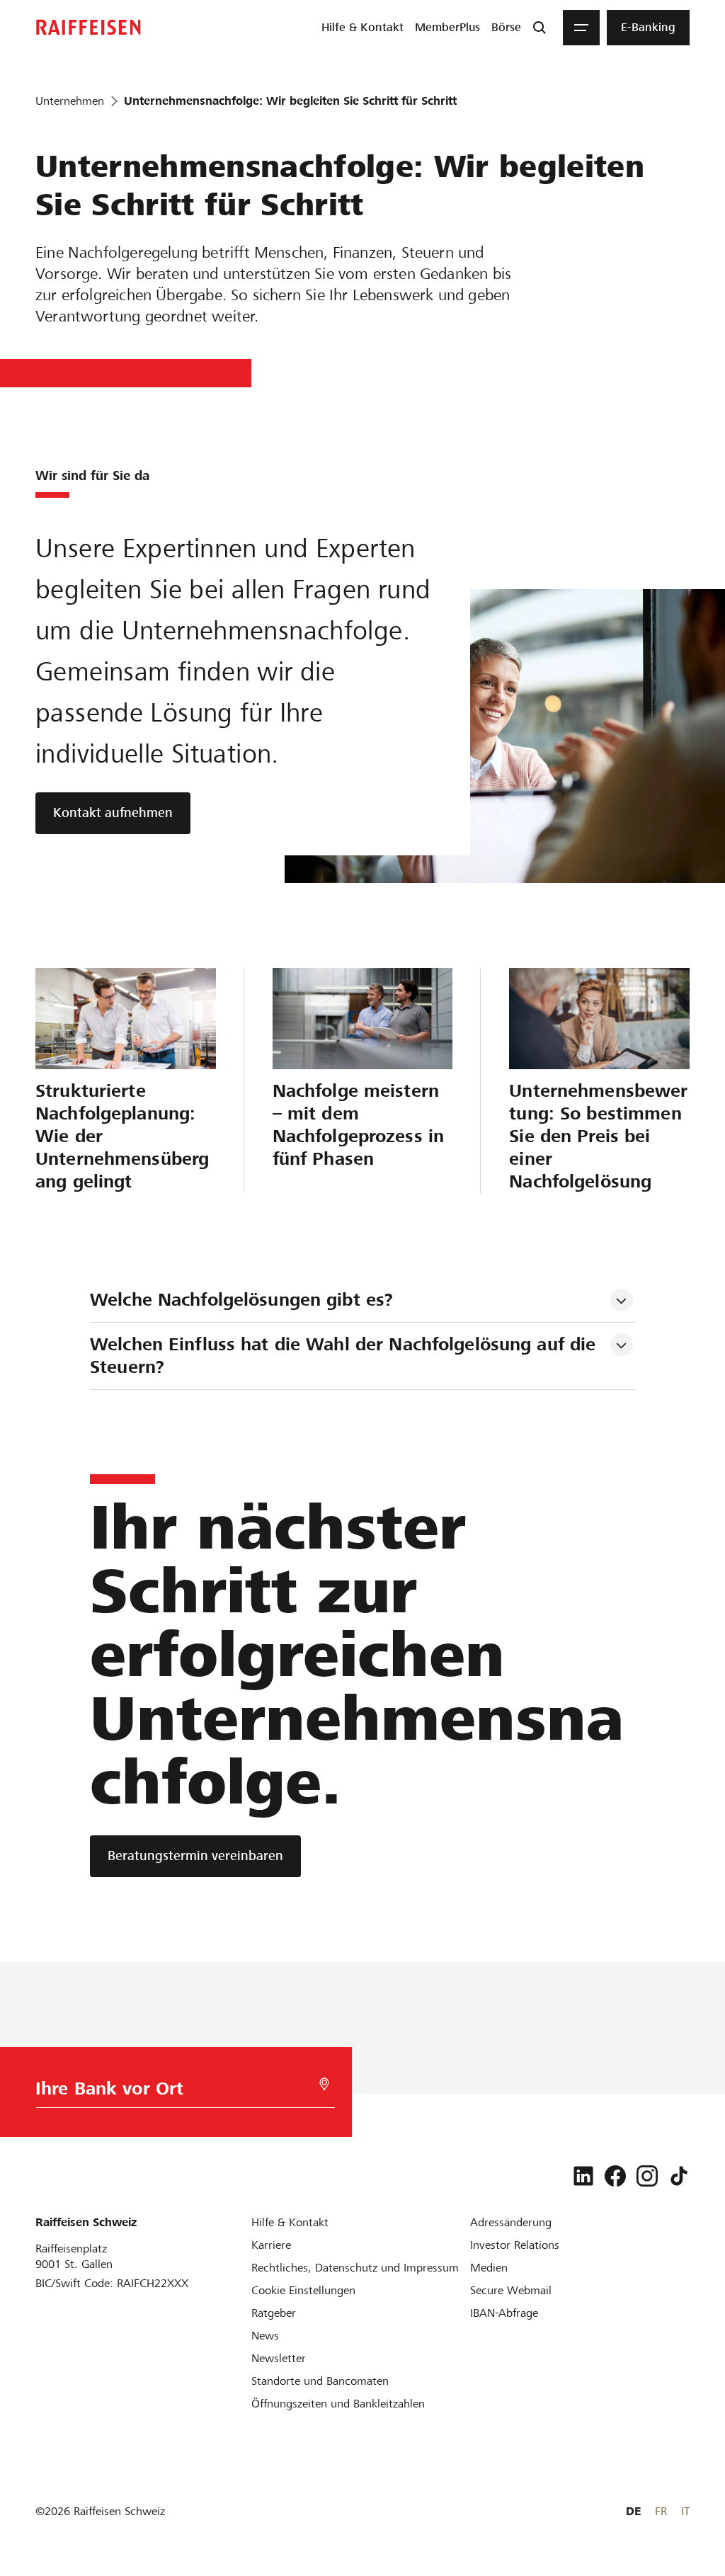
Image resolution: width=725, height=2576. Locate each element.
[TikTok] (679, 2176)
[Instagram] (647, 2176)
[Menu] (581, 28)
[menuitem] (362, 28)
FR (661, 2511)
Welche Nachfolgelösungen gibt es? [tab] (241, 1300)
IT (685, 2511)
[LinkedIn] (583, 2176)
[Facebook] (615, 2176)
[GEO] (324, 2084)
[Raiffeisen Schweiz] (89, 27)
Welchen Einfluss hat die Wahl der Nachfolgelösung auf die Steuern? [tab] (346, 1356)
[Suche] (540, 28)
